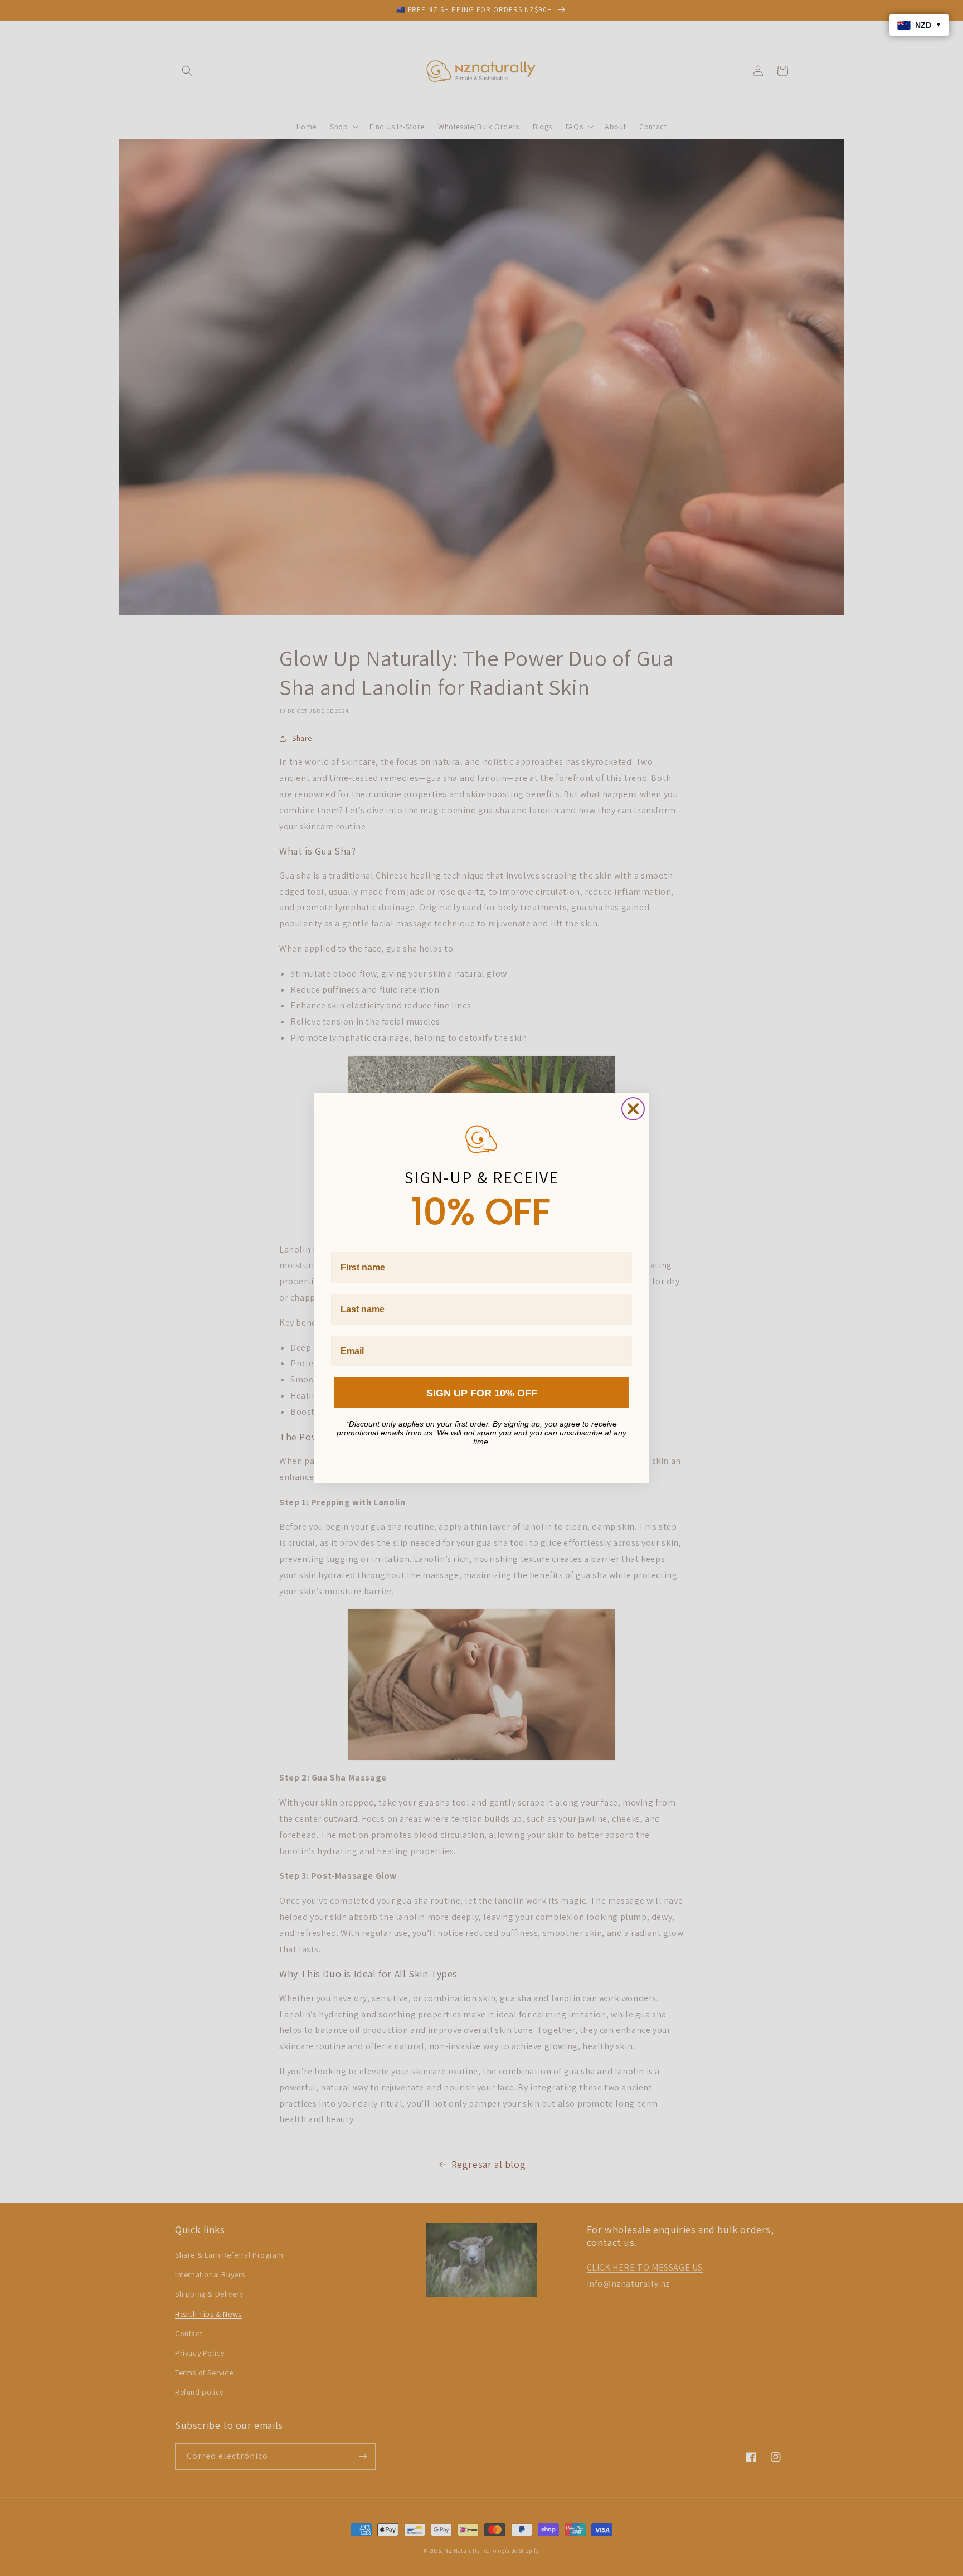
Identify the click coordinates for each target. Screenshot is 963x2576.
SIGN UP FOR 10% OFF (482, 1393)
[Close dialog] (633, 1109)
